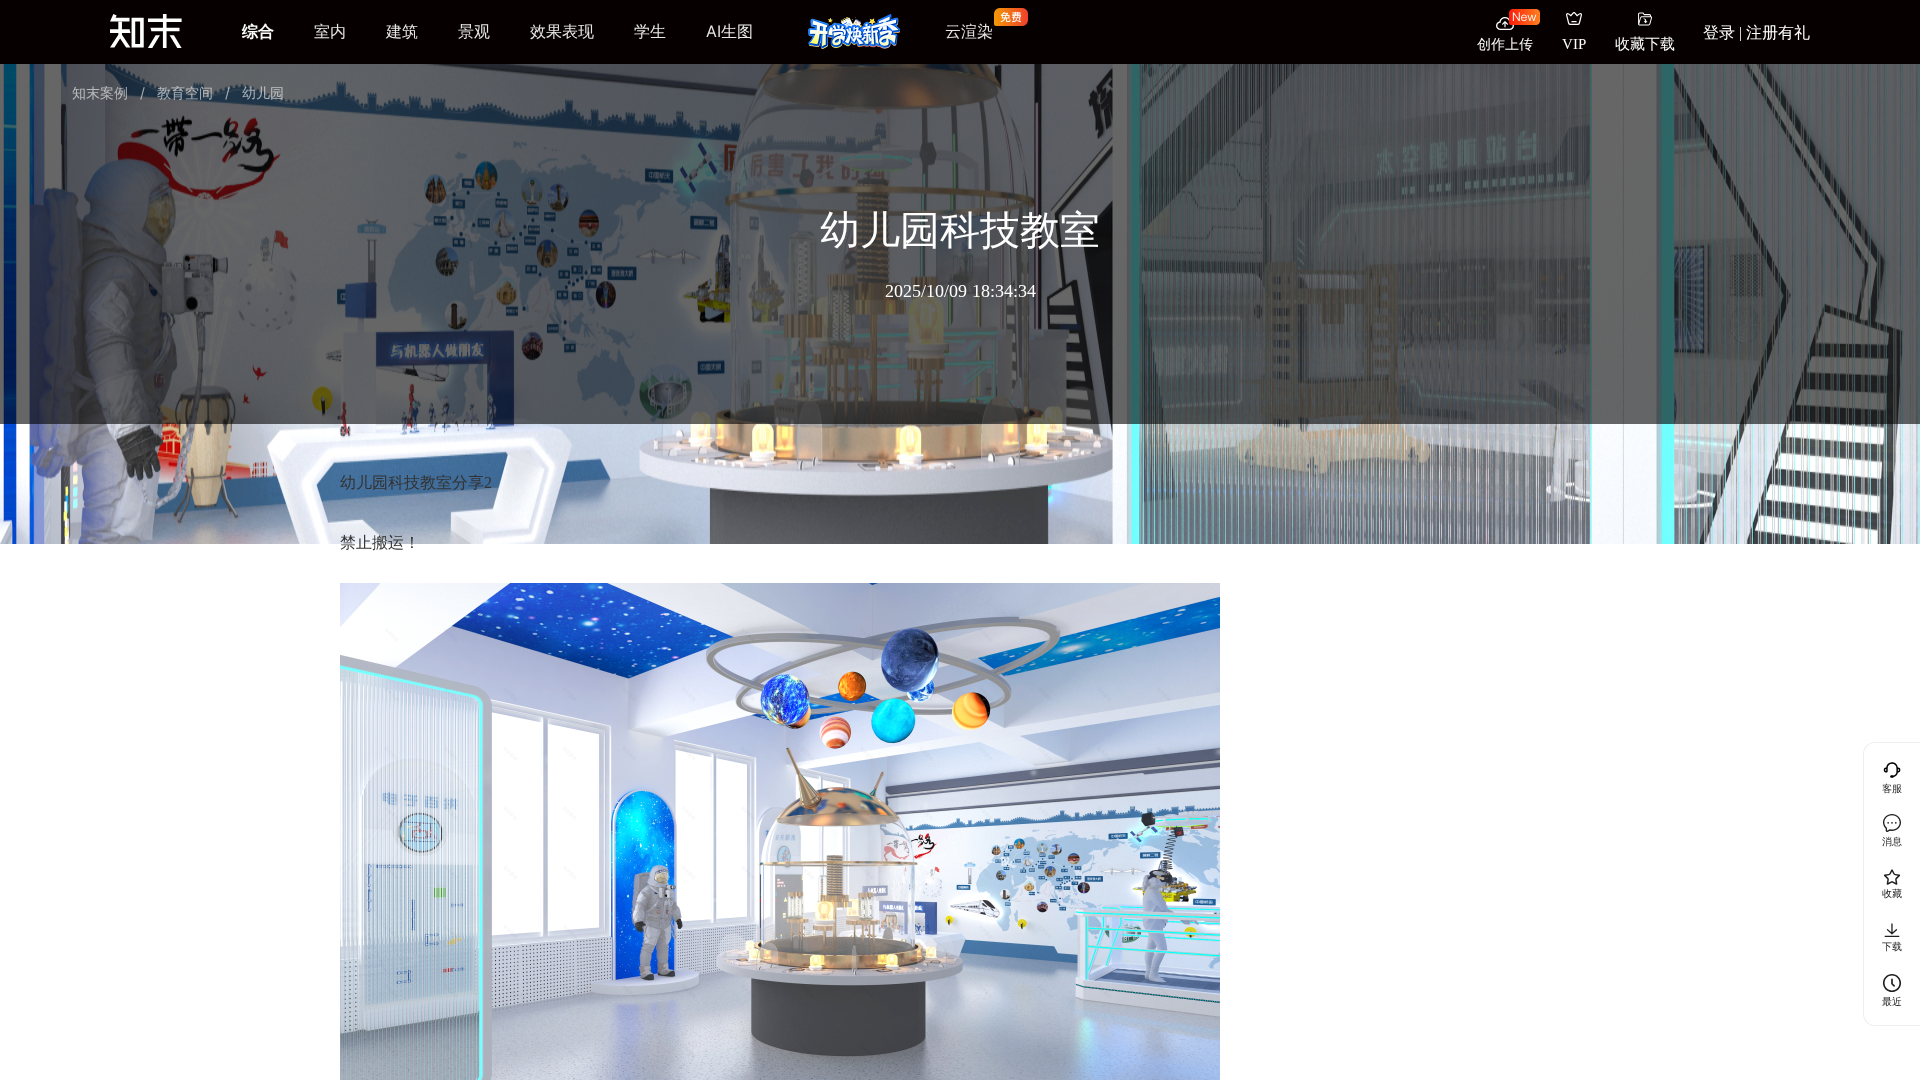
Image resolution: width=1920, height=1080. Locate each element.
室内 (330, 31)
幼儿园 (263, 92)
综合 (258, 31)
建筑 (402, 31)
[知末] (146, 30)
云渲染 (969, 31)
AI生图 (729, 31)
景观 (474, 31)
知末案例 (100, 92)
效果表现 (562, 31)
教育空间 (185, 92)
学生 (650, 31)
